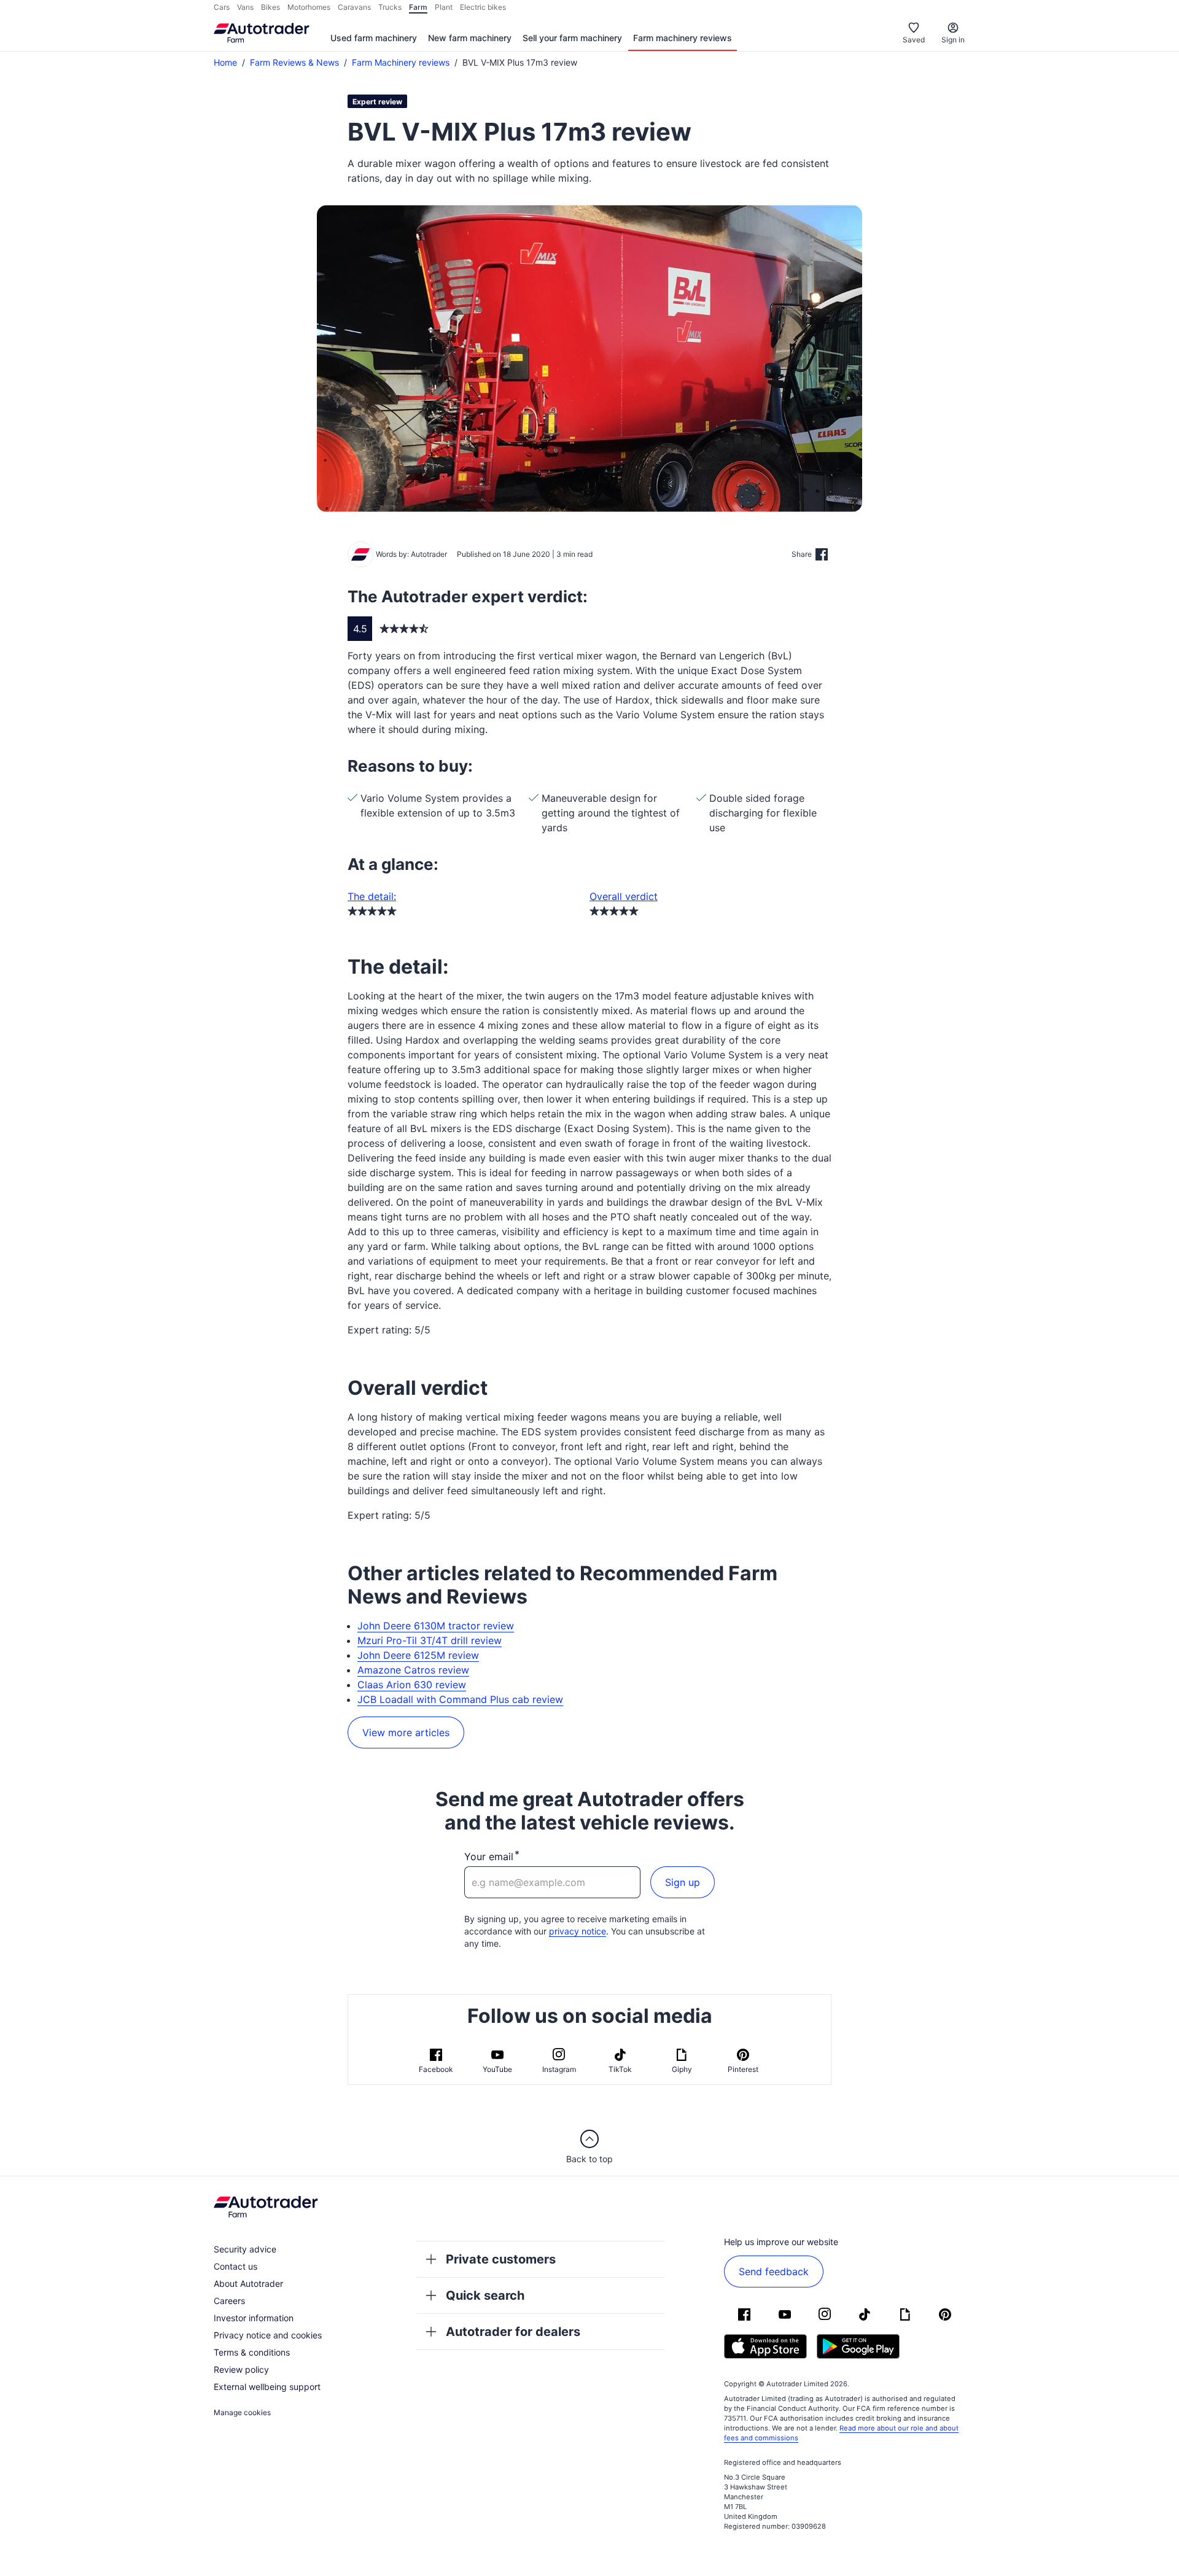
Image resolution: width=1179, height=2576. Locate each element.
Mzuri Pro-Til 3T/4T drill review (430, 1640)
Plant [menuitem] (444, 7)
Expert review (377, 102)
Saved (914, 40)
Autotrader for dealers (513, 2332)
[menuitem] (374, 39)
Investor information (254, 2318)
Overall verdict (624, 896)
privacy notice (578, 1931)
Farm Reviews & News (294, 62)
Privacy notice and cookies (268, 2335)
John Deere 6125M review (418, 1655)
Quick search (485, 2295)
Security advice (245, 2249)
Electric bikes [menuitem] (483, 7)
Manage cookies (242, 2412)
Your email (489, 1856)
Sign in (953, 40)
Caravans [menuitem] (354, 7)
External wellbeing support (267, 2387)
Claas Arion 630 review (412, 1685)
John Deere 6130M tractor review (436, 1626)
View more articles (406, 1732)
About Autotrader (248, 2283)
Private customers (501, 2259)
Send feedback (774, 2271)
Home (225, 62)
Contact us (235, 2266)
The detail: (372, 896)
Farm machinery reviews (683, 38)
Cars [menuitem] (222, 7)
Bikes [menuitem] (270, 7)
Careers (229, 2301)
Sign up (683, 1882)
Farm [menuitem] (418, 7)
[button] (589, 359)
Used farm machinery (374, 38)
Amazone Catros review (413, 1670)
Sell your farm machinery (572, 38)
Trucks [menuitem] (390, 7)
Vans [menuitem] (245, 7)
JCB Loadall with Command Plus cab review (460, 1699)
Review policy (241, 2369)
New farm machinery (470, 38)
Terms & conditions (252, 2352)
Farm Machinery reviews (401, 62)
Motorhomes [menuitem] (309, 7)
